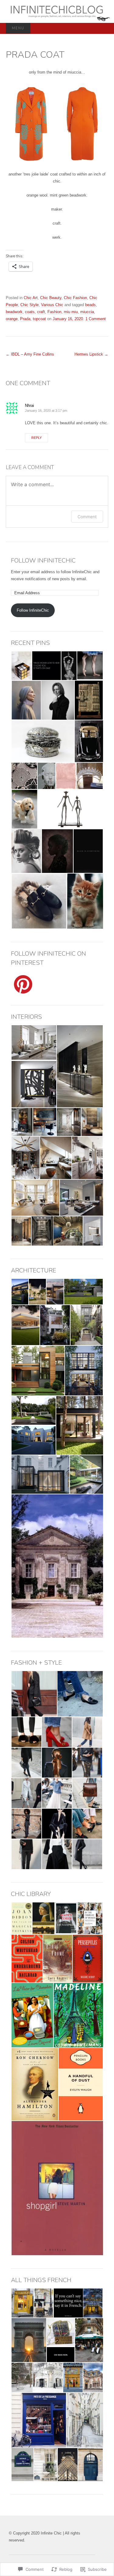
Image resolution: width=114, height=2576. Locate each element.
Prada (25, 319)
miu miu (71, 312)
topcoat (39, 319)
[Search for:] (102, 29)
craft (41, 312)
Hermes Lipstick (91, 354)
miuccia (87, 312)
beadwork (14, 312)
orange (12, 319)
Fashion (54, 312)
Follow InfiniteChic (43, 561)
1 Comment (96, 319)
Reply (36, 438)
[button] (31, 124)
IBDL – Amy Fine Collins (30, 354)
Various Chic (52, 305)
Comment (87, 517)
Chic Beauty (51, 298)
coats (30, 312)
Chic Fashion (75, 298)
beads (90, 305)
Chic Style (29, 305)
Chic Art (31, 298)
